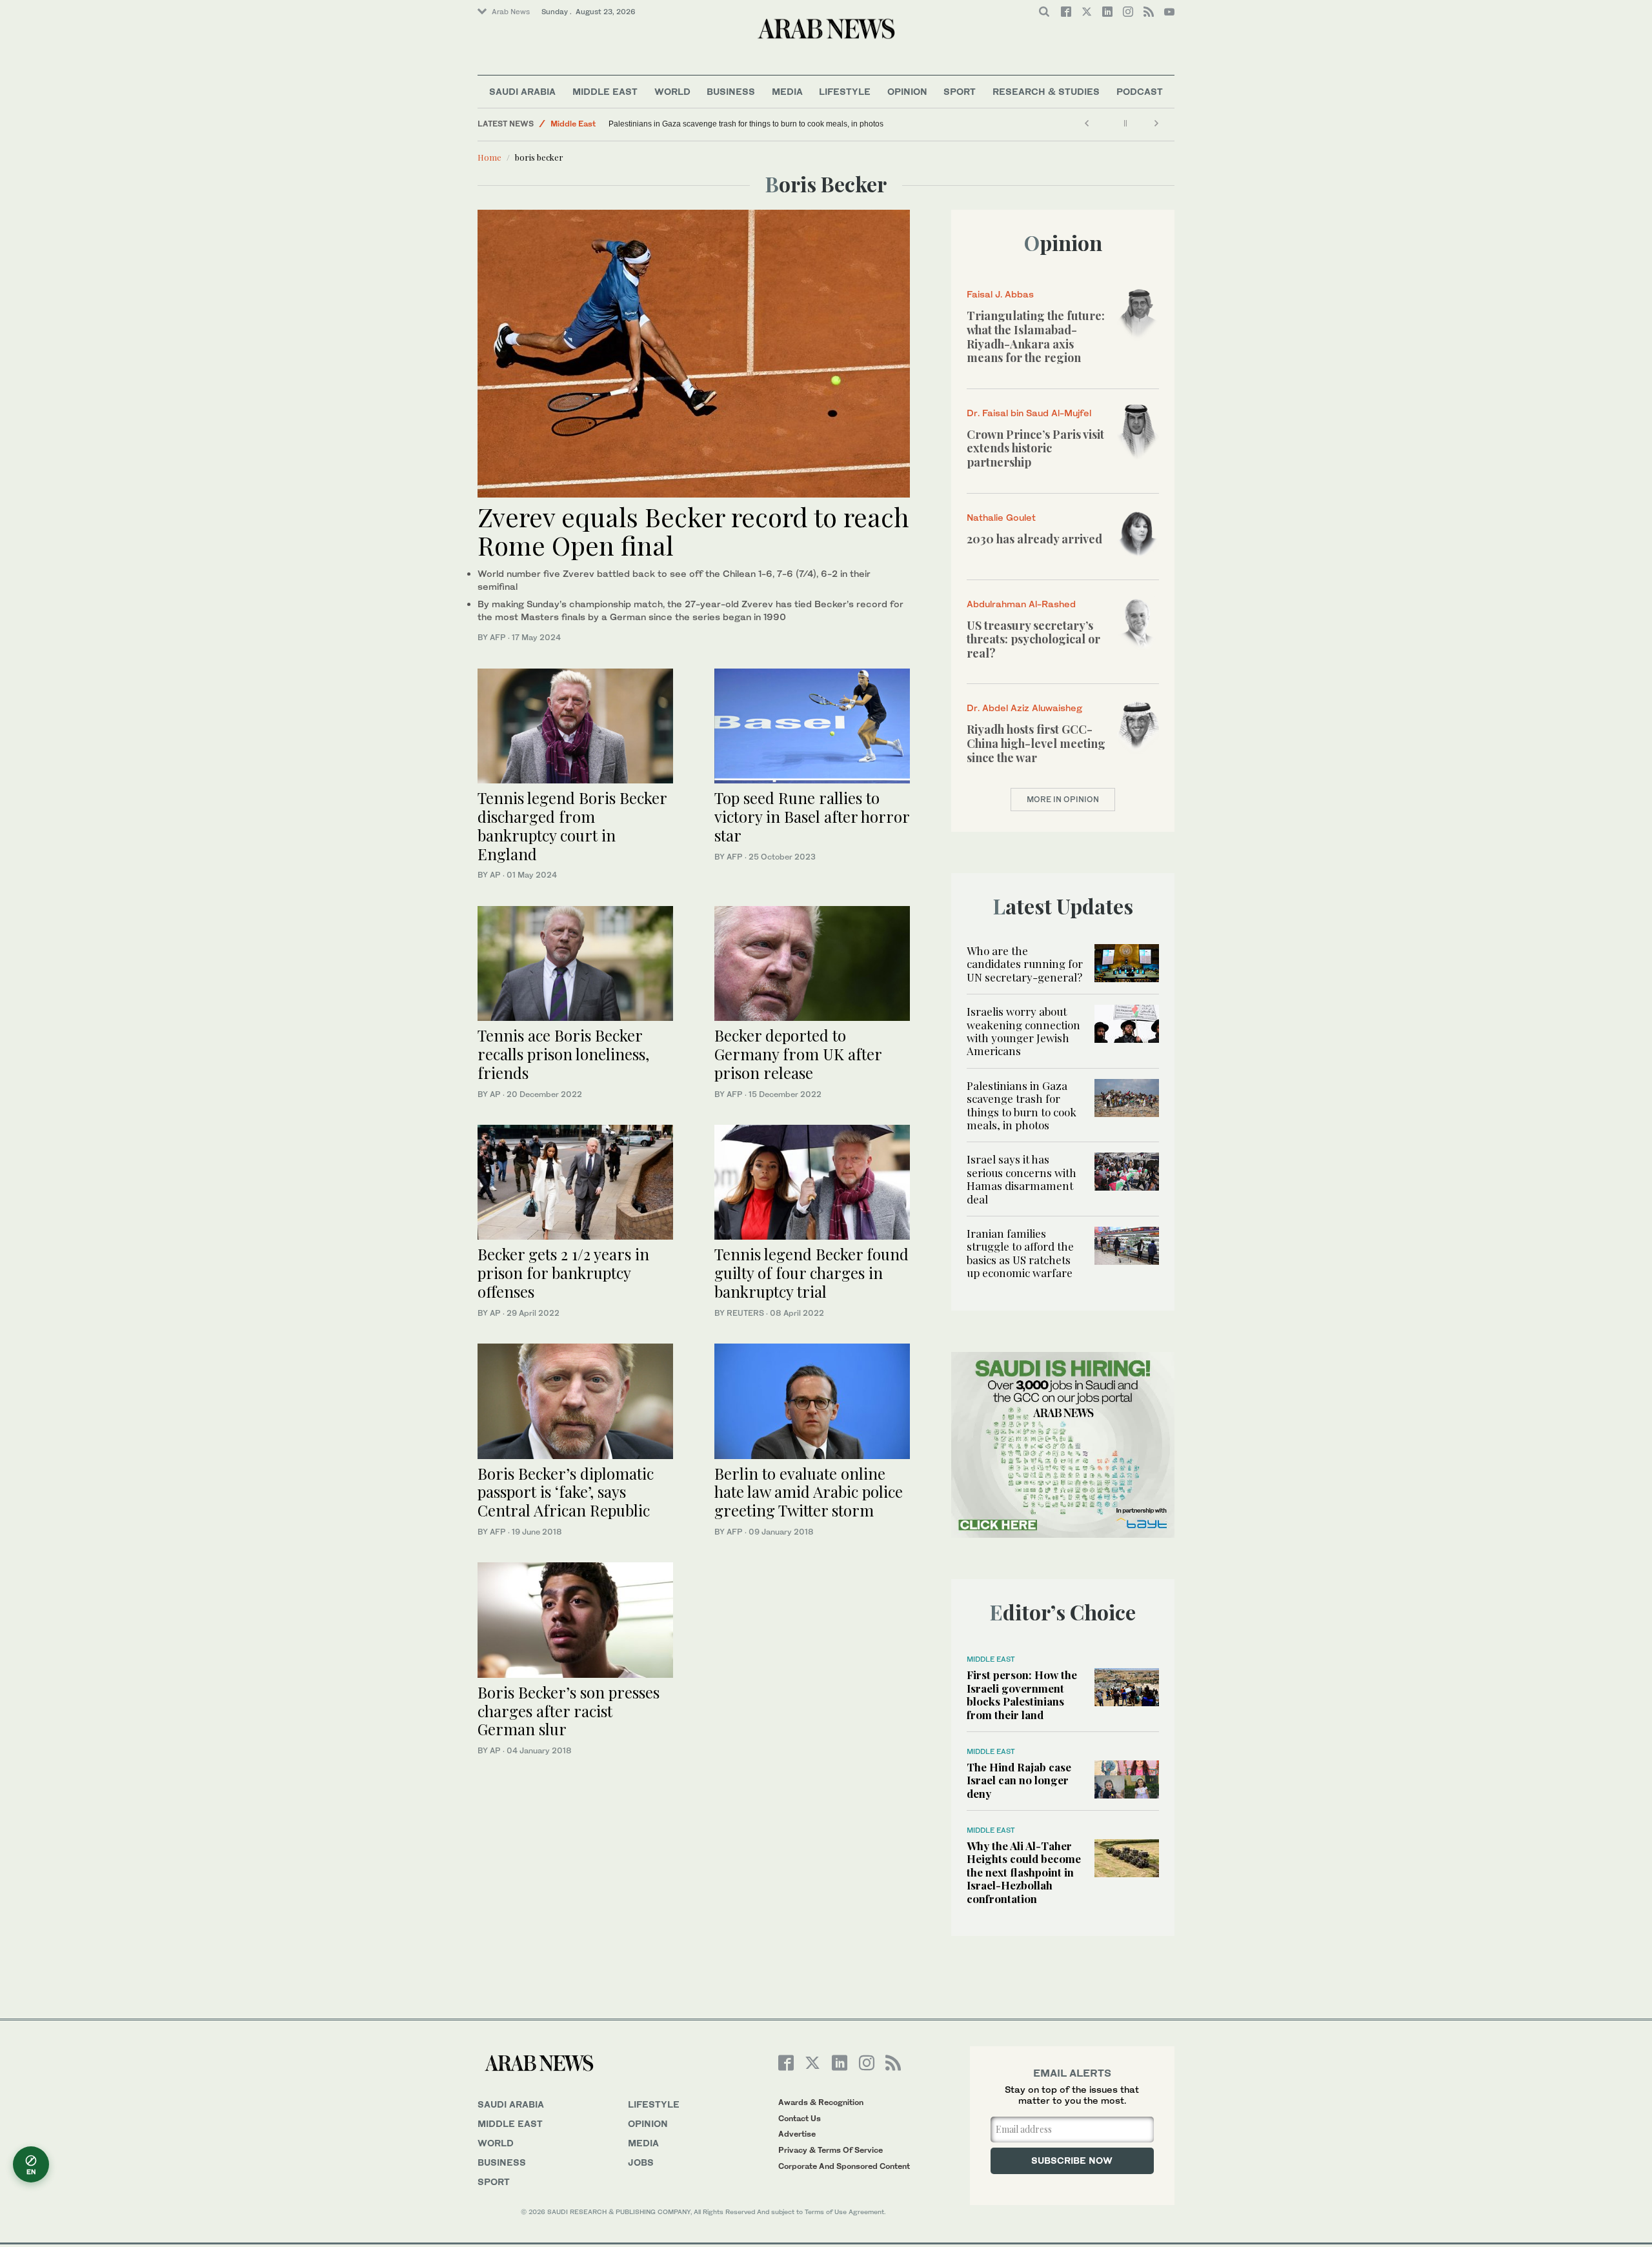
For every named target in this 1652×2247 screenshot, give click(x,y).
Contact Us (800, 2118)
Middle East (605, 91)
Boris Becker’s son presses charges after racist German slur (569, 1711)
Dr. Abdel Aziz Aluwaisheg (1024, 708)
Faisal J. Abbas (1000, 294)
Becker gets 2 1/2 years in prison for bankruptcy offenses (563, 1273)
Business (731, 91)
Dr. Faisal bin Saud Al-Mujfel (1029, 413)
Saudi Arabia (522, 91)
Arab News (511, 12)
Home (489, 157)
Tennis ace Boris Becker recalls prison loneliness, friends (563, 1054)
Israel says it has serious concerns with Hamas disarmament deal (1022, 1179)
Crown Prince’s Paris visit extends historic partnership (1035, 448)
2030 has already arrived (1034, 539)
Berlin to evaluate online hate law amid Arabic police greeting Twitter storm (809, 1492)
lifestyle (654, 2104)
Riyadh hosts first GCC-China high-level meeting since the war (1036, 743)
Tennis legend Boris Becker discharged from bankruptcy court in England (572, 825)
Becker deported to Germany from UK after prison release (798, 1054)
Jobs (641, 2162)
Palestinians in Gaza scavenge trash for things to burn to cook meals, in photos (746, 124)
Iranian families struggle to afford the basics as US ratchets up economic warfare (1020, 1253)
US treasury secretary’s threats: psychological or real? (1033, 639)
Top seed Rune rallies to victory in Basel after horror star (812, 816)
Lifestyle (845, 91)
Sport (960, 91)
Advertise (797, 2134)
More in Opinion (1063, 799)
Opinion (907, 91)
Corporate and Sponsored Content (844, 2166)
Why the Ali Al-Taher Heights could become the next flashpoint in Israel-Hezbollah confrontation (1024, 1872)
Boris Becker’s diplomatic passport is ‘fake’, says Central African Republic (566, 1492)
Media (787, 91)
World (672, 91)
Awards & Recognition (821, 2102)
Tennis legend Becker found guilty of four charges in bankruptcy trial (811, 1273)
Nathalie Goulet (1001, 517)
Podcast (1140, 91)
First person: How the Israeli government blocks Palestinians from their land (1022, 1694)
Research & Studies (1046, 91)
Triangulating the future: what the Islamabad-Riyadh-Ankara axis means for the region (1036, 337)
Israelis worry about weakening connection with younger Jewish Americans (1023, 1031)
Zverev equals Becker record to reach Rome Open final (693, 531)
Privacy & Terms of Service (831, 2150)
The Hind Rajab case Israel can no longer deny (1019, 1780)
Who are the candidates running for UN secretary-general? (1025, 964)
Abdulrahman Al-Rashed (1021, 604)
